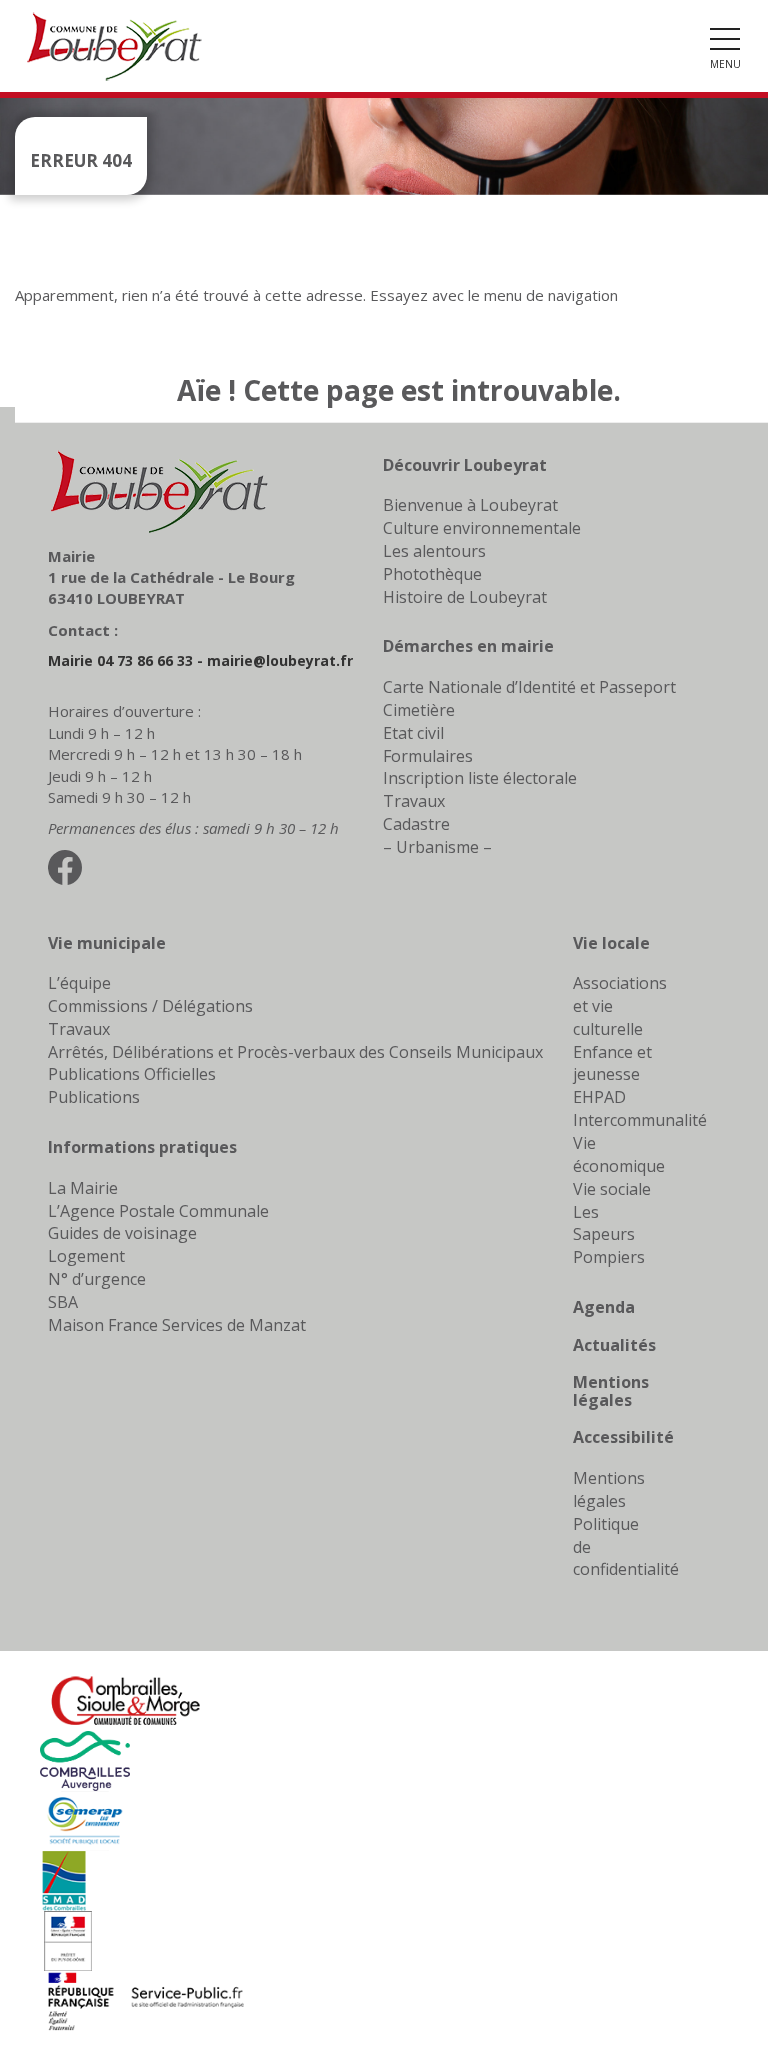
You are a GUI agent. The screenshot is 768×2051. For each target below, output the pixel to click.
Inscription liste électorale (480, 778)
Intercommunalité (640, 1120)
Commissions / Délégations (150, 1006)
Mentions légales (611, 1391)
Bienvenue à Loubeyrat (470, 505)
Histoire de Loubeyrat (465, 597)
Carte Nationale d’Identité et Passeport (529, 687)
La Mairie (83, 1188)
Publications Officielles (132, 1074)
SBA (63, 1302)
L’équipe (79, 983)
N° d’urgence (97, 1279)
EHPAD (599, 1097)
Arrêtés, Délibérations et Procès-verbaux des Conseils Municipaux (295, 1052)
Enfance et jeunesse (612, 1063)
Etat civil (413, 733)
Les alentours (434, 551)
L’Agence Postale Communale (158, 1211)
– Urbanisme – (437, 847)
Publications (94, 1097)
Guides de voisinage (122, 1233)
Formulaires (428, 756)
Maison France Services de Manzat (177, 1325)
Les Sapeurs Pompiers (609, 1235)
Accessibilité (623, 1437)
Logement (86, 1256)
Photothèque (432, 574)
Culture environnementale (482, 528)
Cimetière (419, 710)
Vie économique (619, 1154)
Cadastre (416, 824)
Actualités (614, 1345)
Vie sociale (612, 1189)
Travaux (414, 801)
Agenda (604, 1307)
